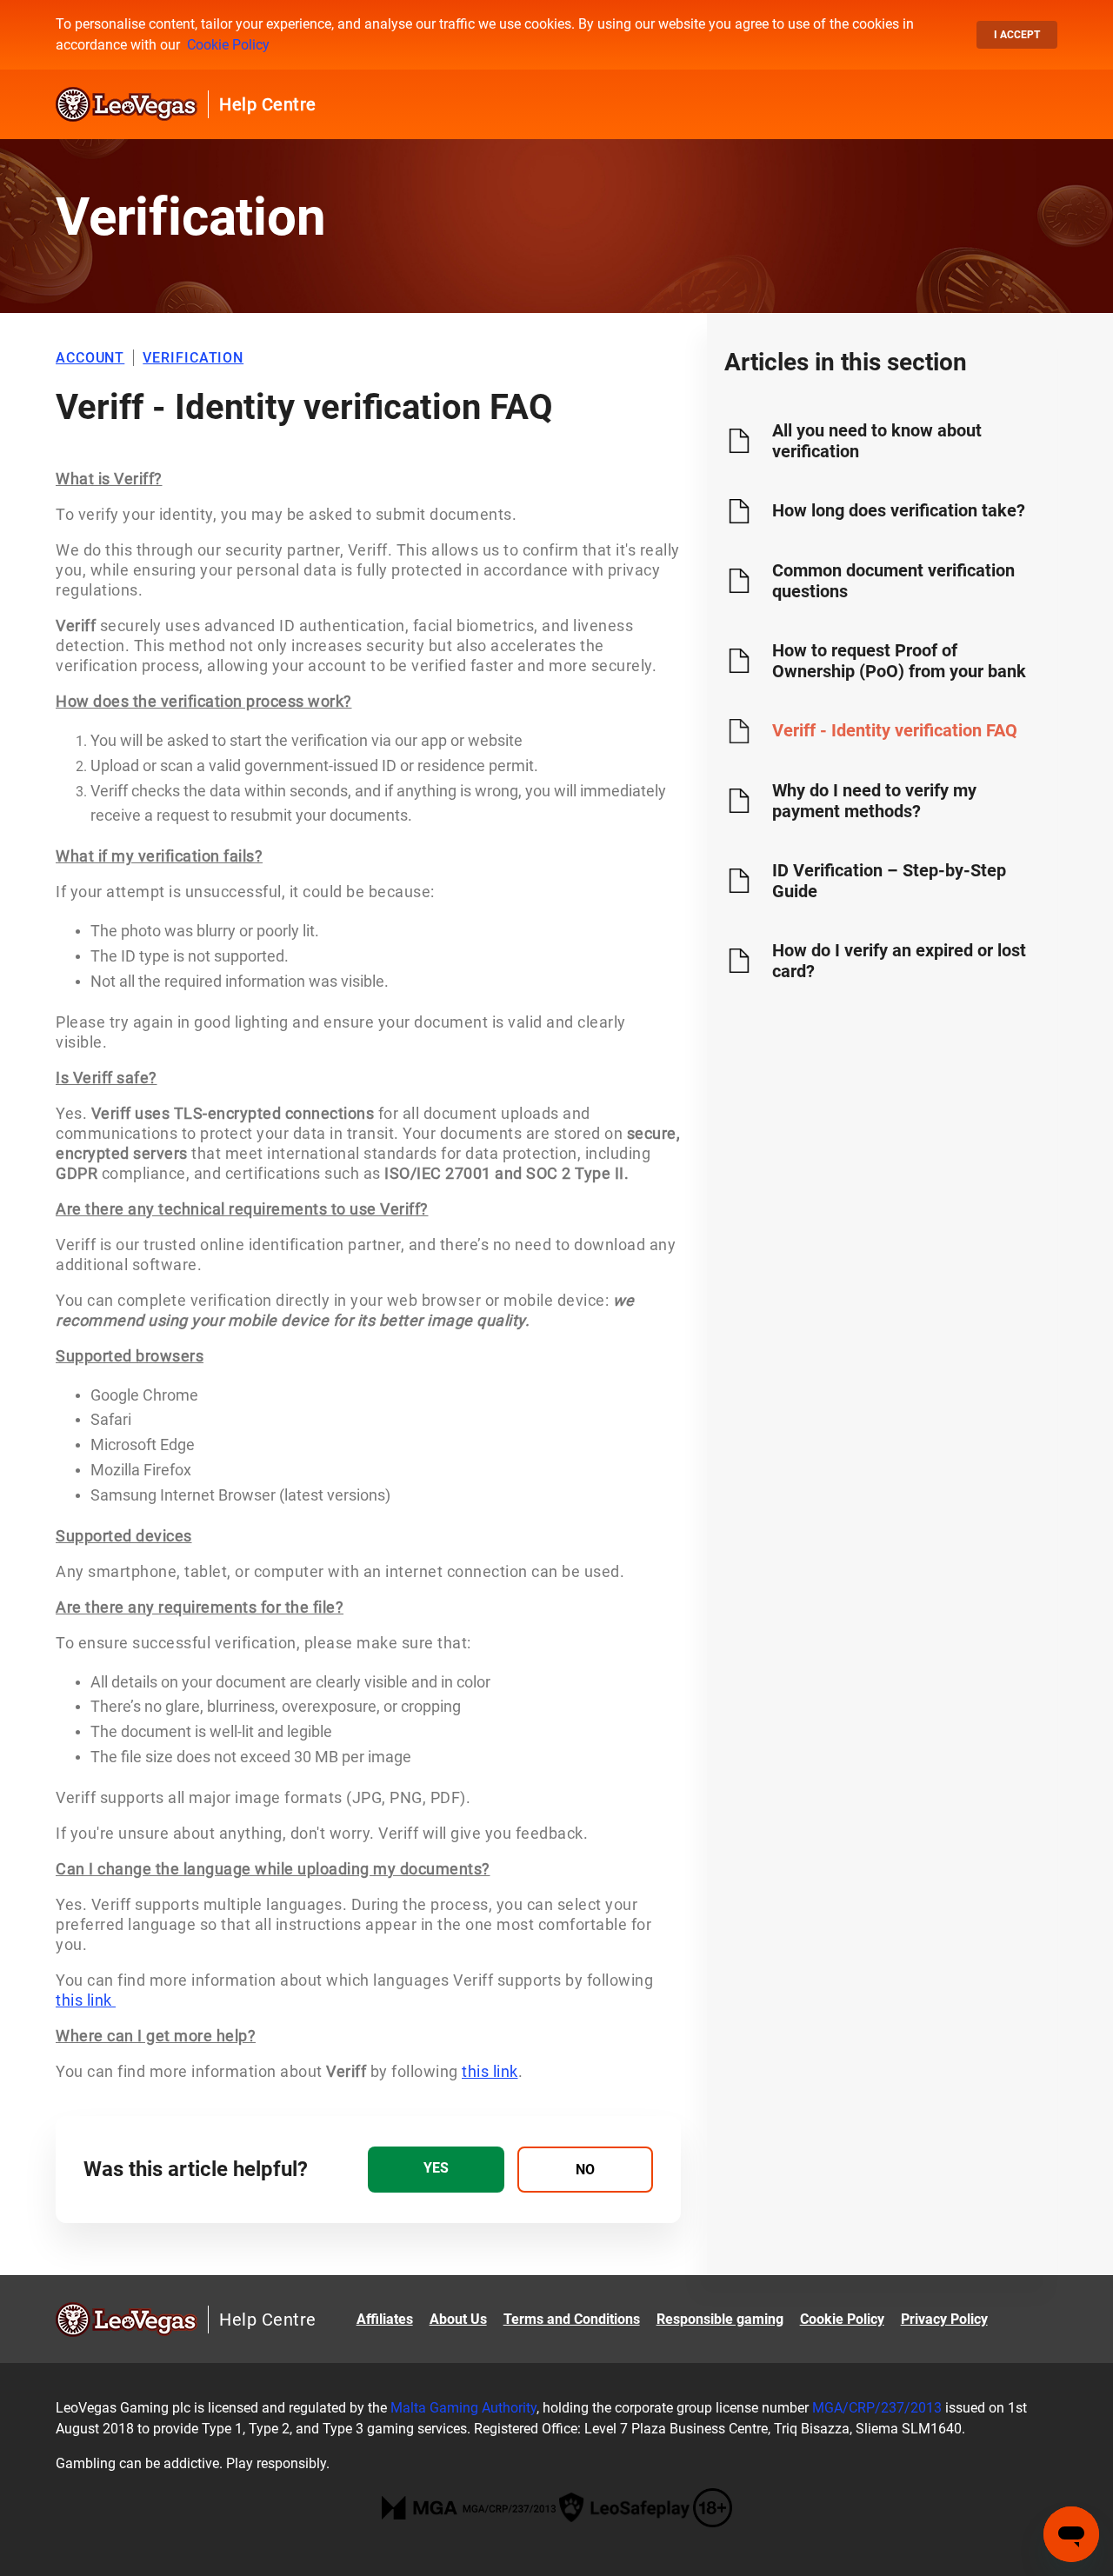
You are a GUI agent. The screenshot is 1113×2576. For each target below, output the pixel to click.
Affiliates (385, 2319)
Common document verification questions (893, 581)
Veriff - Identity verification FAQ (895, 730)
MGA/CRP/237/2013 (877, 2408)
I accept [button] (1017, 35)
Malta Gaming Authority (463, 2408)
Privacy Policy (944, 2319)
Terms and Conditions (572, 2319)
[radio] (436, 2170)
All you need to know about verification (877, 441)
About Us (458, 2319)
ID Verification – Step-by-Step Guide (889, 881)
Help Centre (268, 104)
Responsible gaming (720, 2319)
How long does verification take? (899, 510)
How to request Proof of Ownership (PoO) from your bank (899, 661)
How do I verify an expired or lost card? (899, 961)
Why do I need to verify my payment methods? (874, 801)
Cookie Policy (228, 45)
